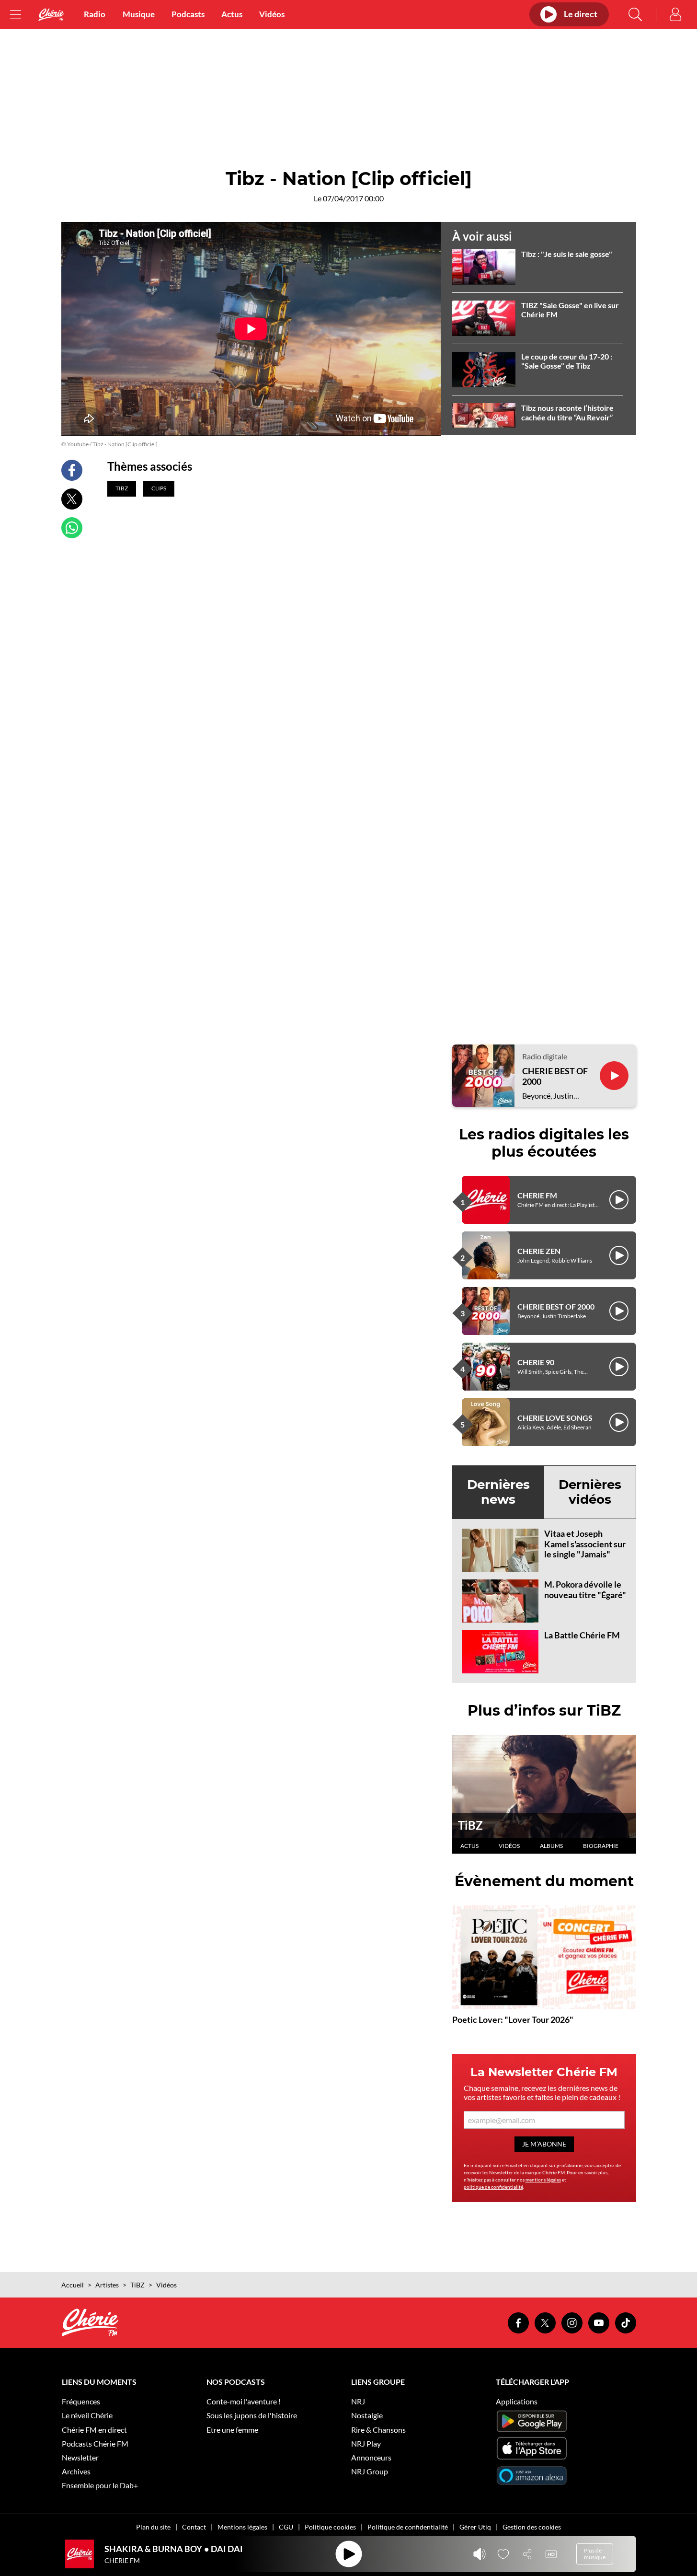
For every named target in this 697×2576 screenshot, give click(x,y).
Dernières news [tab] (498, 1492)
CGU (286, 2527)
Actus (232, 14)
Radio (95, 14)
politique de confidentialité (493, 2187)
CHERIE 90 (536, 1362)
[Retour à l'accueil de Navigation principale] (51, 15)
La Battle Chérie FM (582, 1635)
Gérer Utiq (475, 2527)
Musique (139, 14)
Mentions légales (242, 2527)
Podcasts (188, 14)
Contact (194, 2527)
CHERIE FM (537, 1195)
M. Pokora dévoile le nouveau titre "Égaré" (585, 1590)
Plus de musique (595, 2554)
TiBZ (470, 1825)
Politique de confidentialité (408, 2527)
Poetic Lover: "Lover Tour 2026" (513, 2019)
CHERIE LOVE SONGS (555, 1418)
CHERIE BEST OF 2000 (555, 1076)
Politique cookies (330, 2527)
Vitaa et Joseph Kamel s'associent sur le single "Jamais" (585, 1544)
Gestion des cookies (532, 2527)
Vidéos (272, 14)
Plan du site (153, 2527)
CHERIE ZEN (539, 1251)
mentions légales (543, 2180)
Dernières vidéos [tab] (590, 1492)
